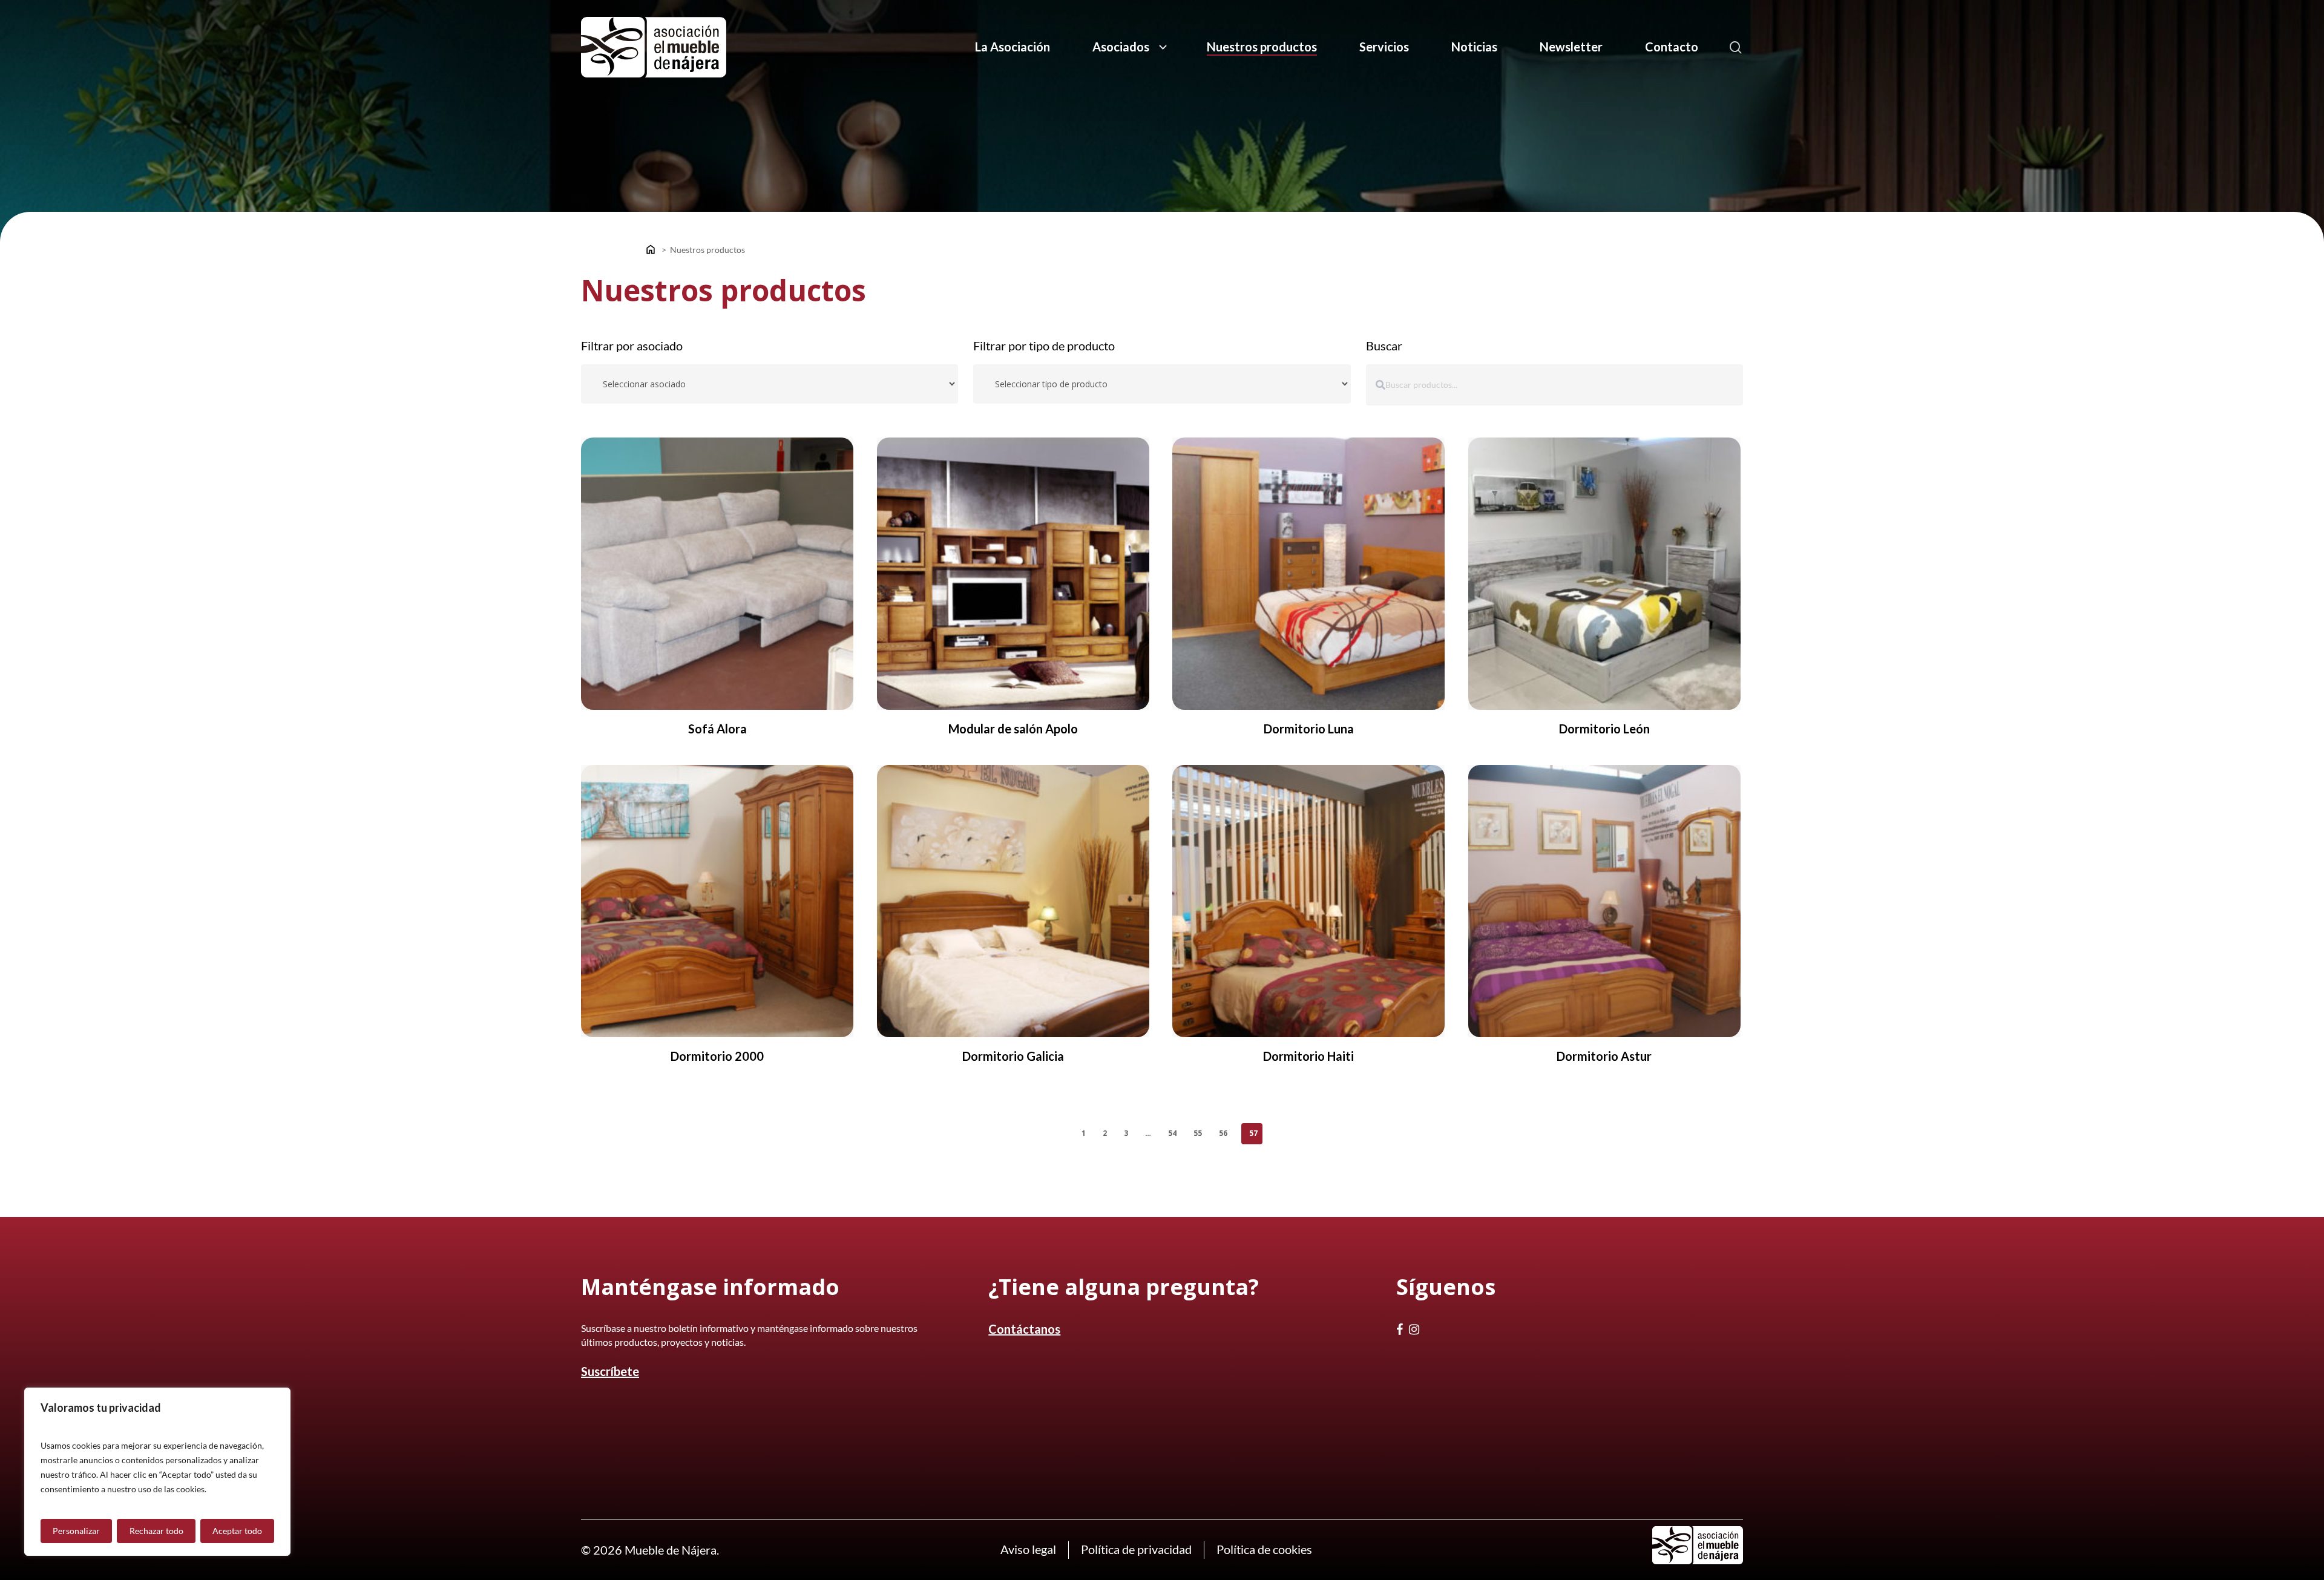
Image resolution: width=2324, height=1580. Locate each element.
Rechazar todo (156, 1531)
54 (1172, 1133)
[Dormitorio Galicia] (1013, 901)
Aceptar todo (237, 1531)
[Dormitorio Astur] (1604, 901)
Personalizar (76, 1531)
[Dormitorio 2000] (717, 901)
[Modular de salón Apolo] (1013, 574)
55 (1198, 1133)
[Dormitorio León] (1604, 574)
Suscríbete (610, 1371)
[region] (157, 1472)
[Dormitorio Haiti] (1308, 901)
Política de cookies (1264, 1549)
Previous (1065, 1133)
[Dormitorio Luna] (1308, 574)
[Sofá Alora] (717, 574)
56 (1223, 1133)
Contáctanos (1024, 1329)
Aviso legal (1028, 1549)
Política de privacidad (1136, 1549)
